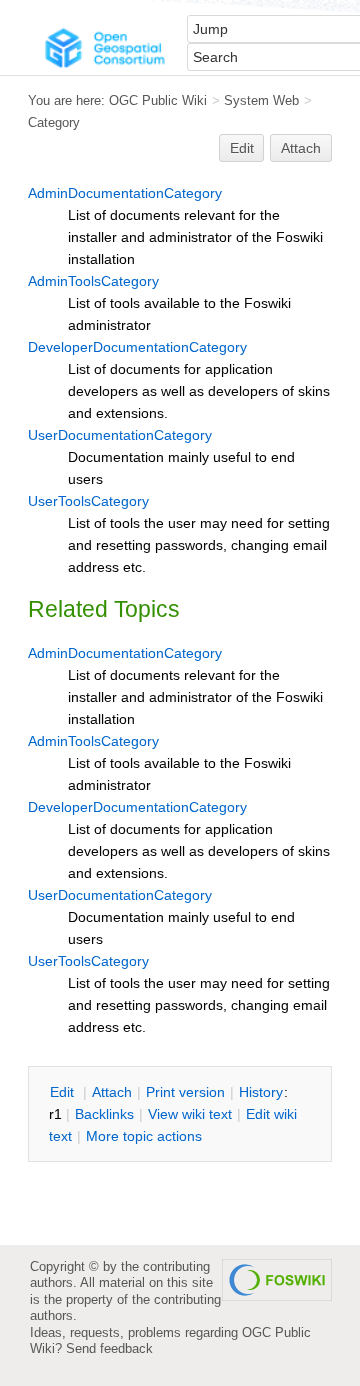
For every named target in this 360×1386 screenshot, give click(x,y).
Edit (242, 148)
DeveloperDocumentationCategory (137, 347)
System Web (261, 100)
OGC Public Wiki (158, 100)
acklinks (104, 1114)
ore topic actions (144, 1136)
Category (54, 122)
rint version (185, 1092)
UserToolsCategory (88, 501)
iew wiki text (190, 1114)
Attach (301, 148)
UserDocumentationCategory (120, 435)
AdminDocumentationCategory (125, 193)
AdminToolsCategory (93, 281)
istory (261, 1092)
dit (64, 1092)
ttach (112, 1092)
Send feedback (109, 1348)
